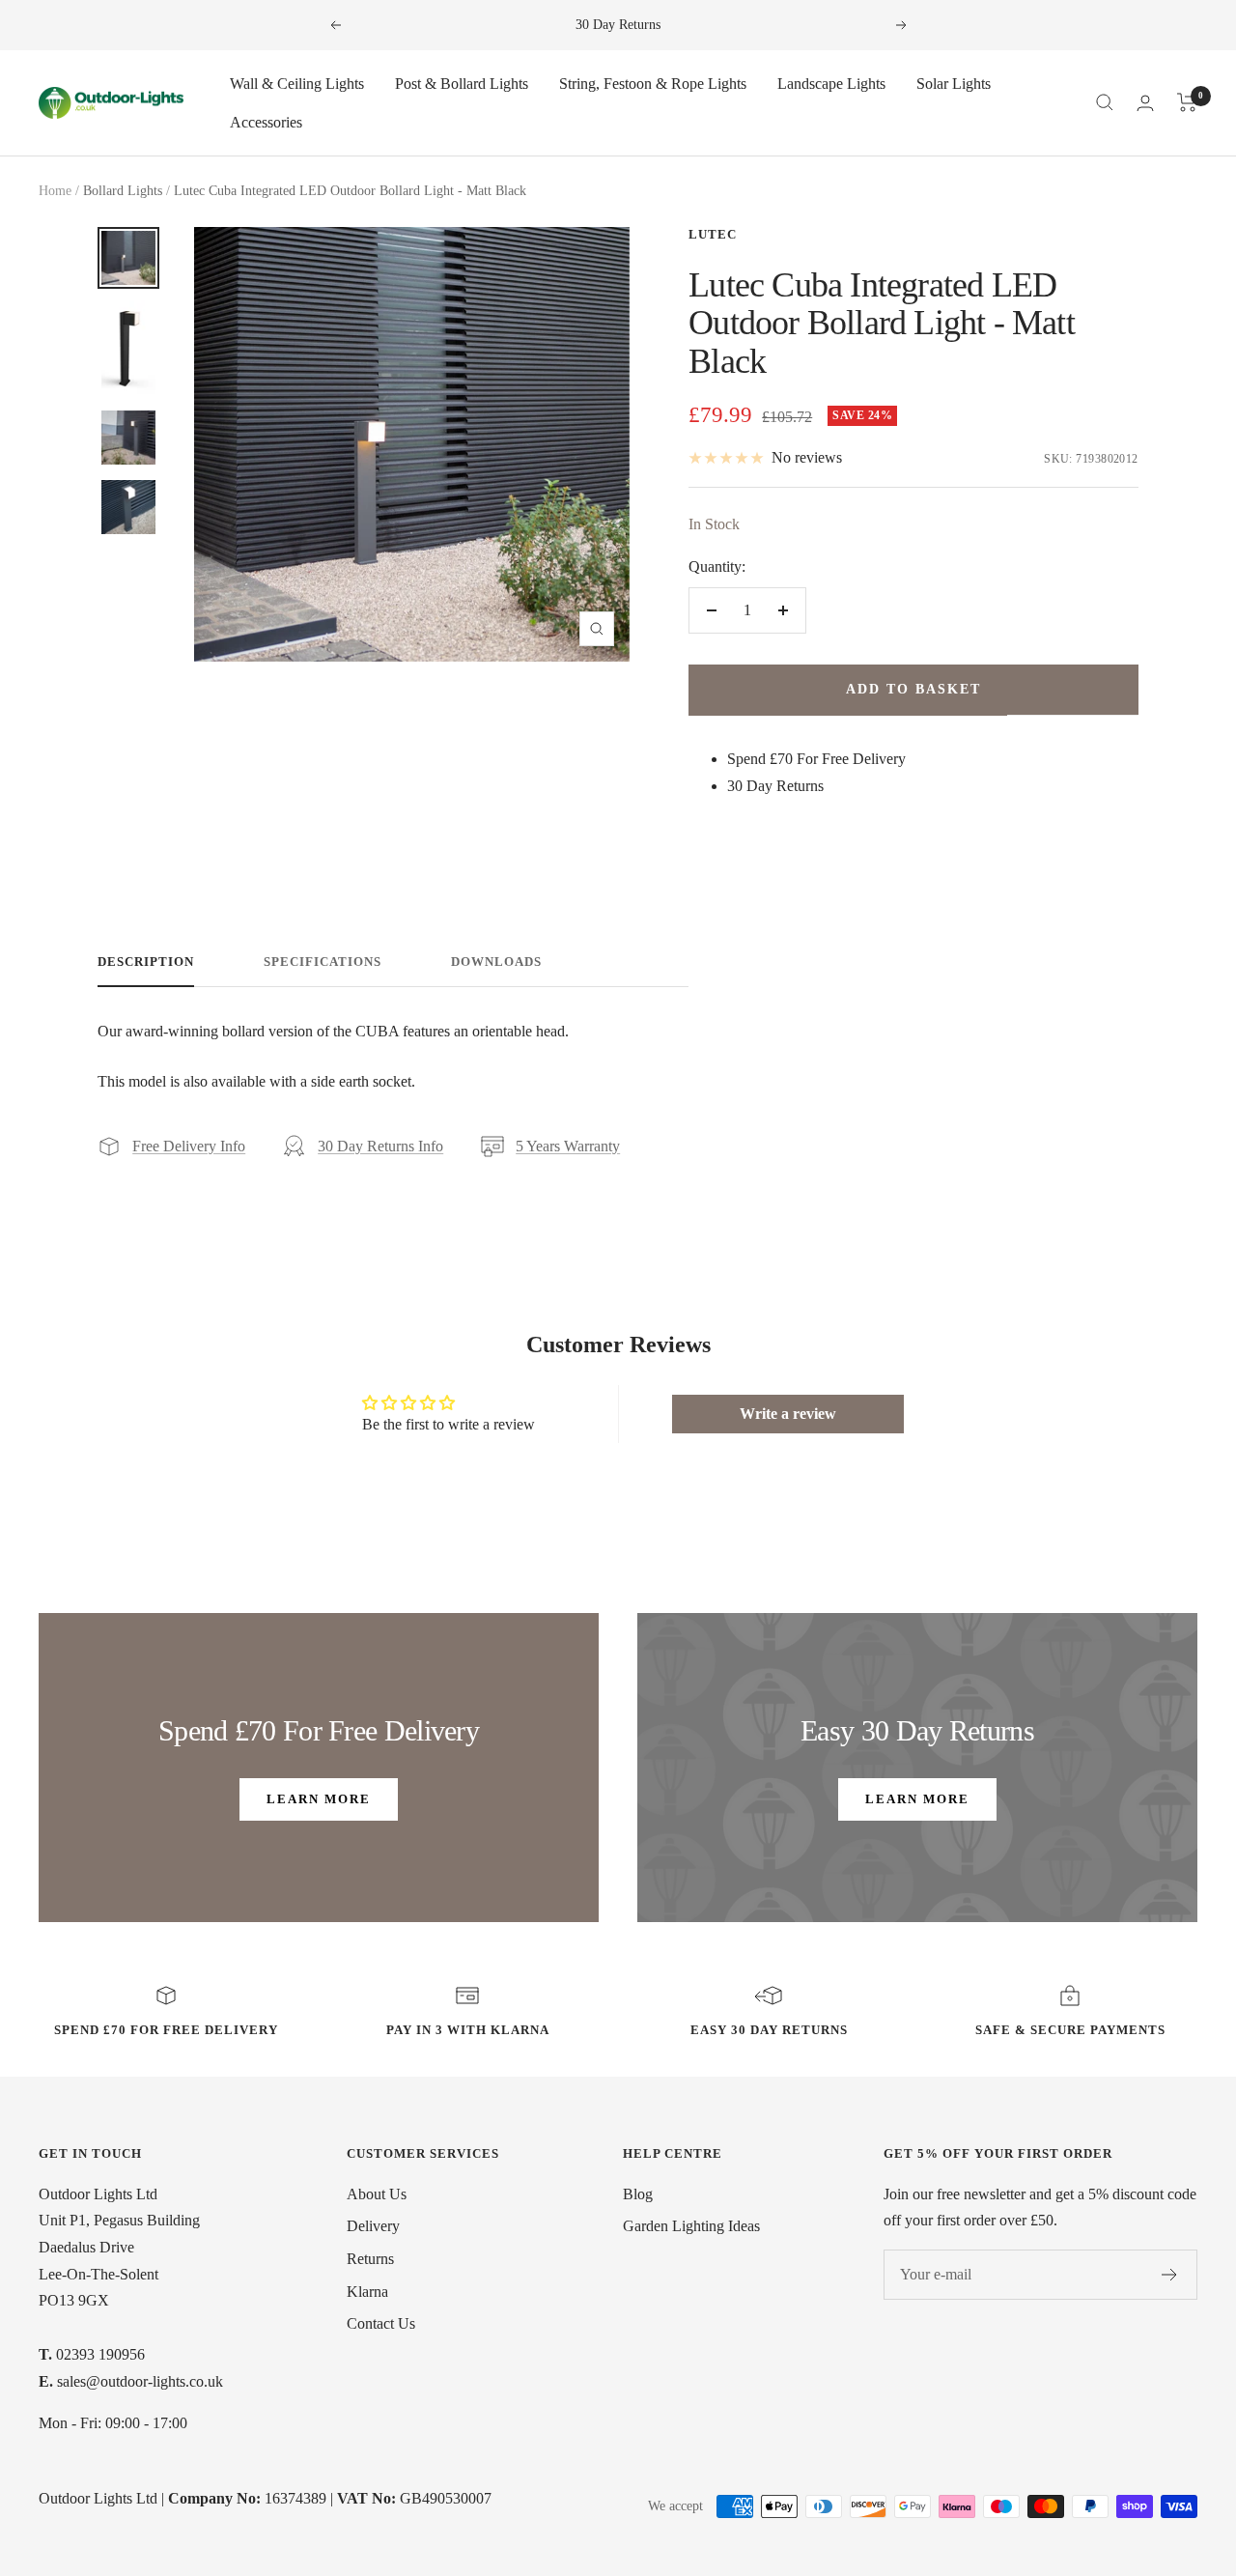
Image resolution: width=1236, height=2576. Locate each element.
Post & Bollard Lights (462, 84)
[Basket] (1187, 102)
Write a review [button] (788, 1414)
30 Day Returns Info (380, 1146)
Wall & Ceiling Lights (297, 84)
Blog (638, 2194)
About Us (377, 2194)
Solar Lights (954, 84)
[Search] (1105, 102)
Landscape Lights (831, 84)
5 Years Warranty (568, 1146)
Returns (370, 2259)
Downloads (496, 962)
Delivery (373, 2226)
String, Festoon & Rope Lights (653, 84)
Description (146, 962)
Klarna (367, 2292)
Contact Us (381, 2323)
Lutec (713, 234)
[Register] (1170, 2275)
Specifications (323, 962)
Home (55, 191)
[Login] (1145, 103)
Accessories (266, 121)
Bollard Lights (123, 191)
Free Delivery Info (189, 1146)
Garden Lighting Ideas (691, 2226)
